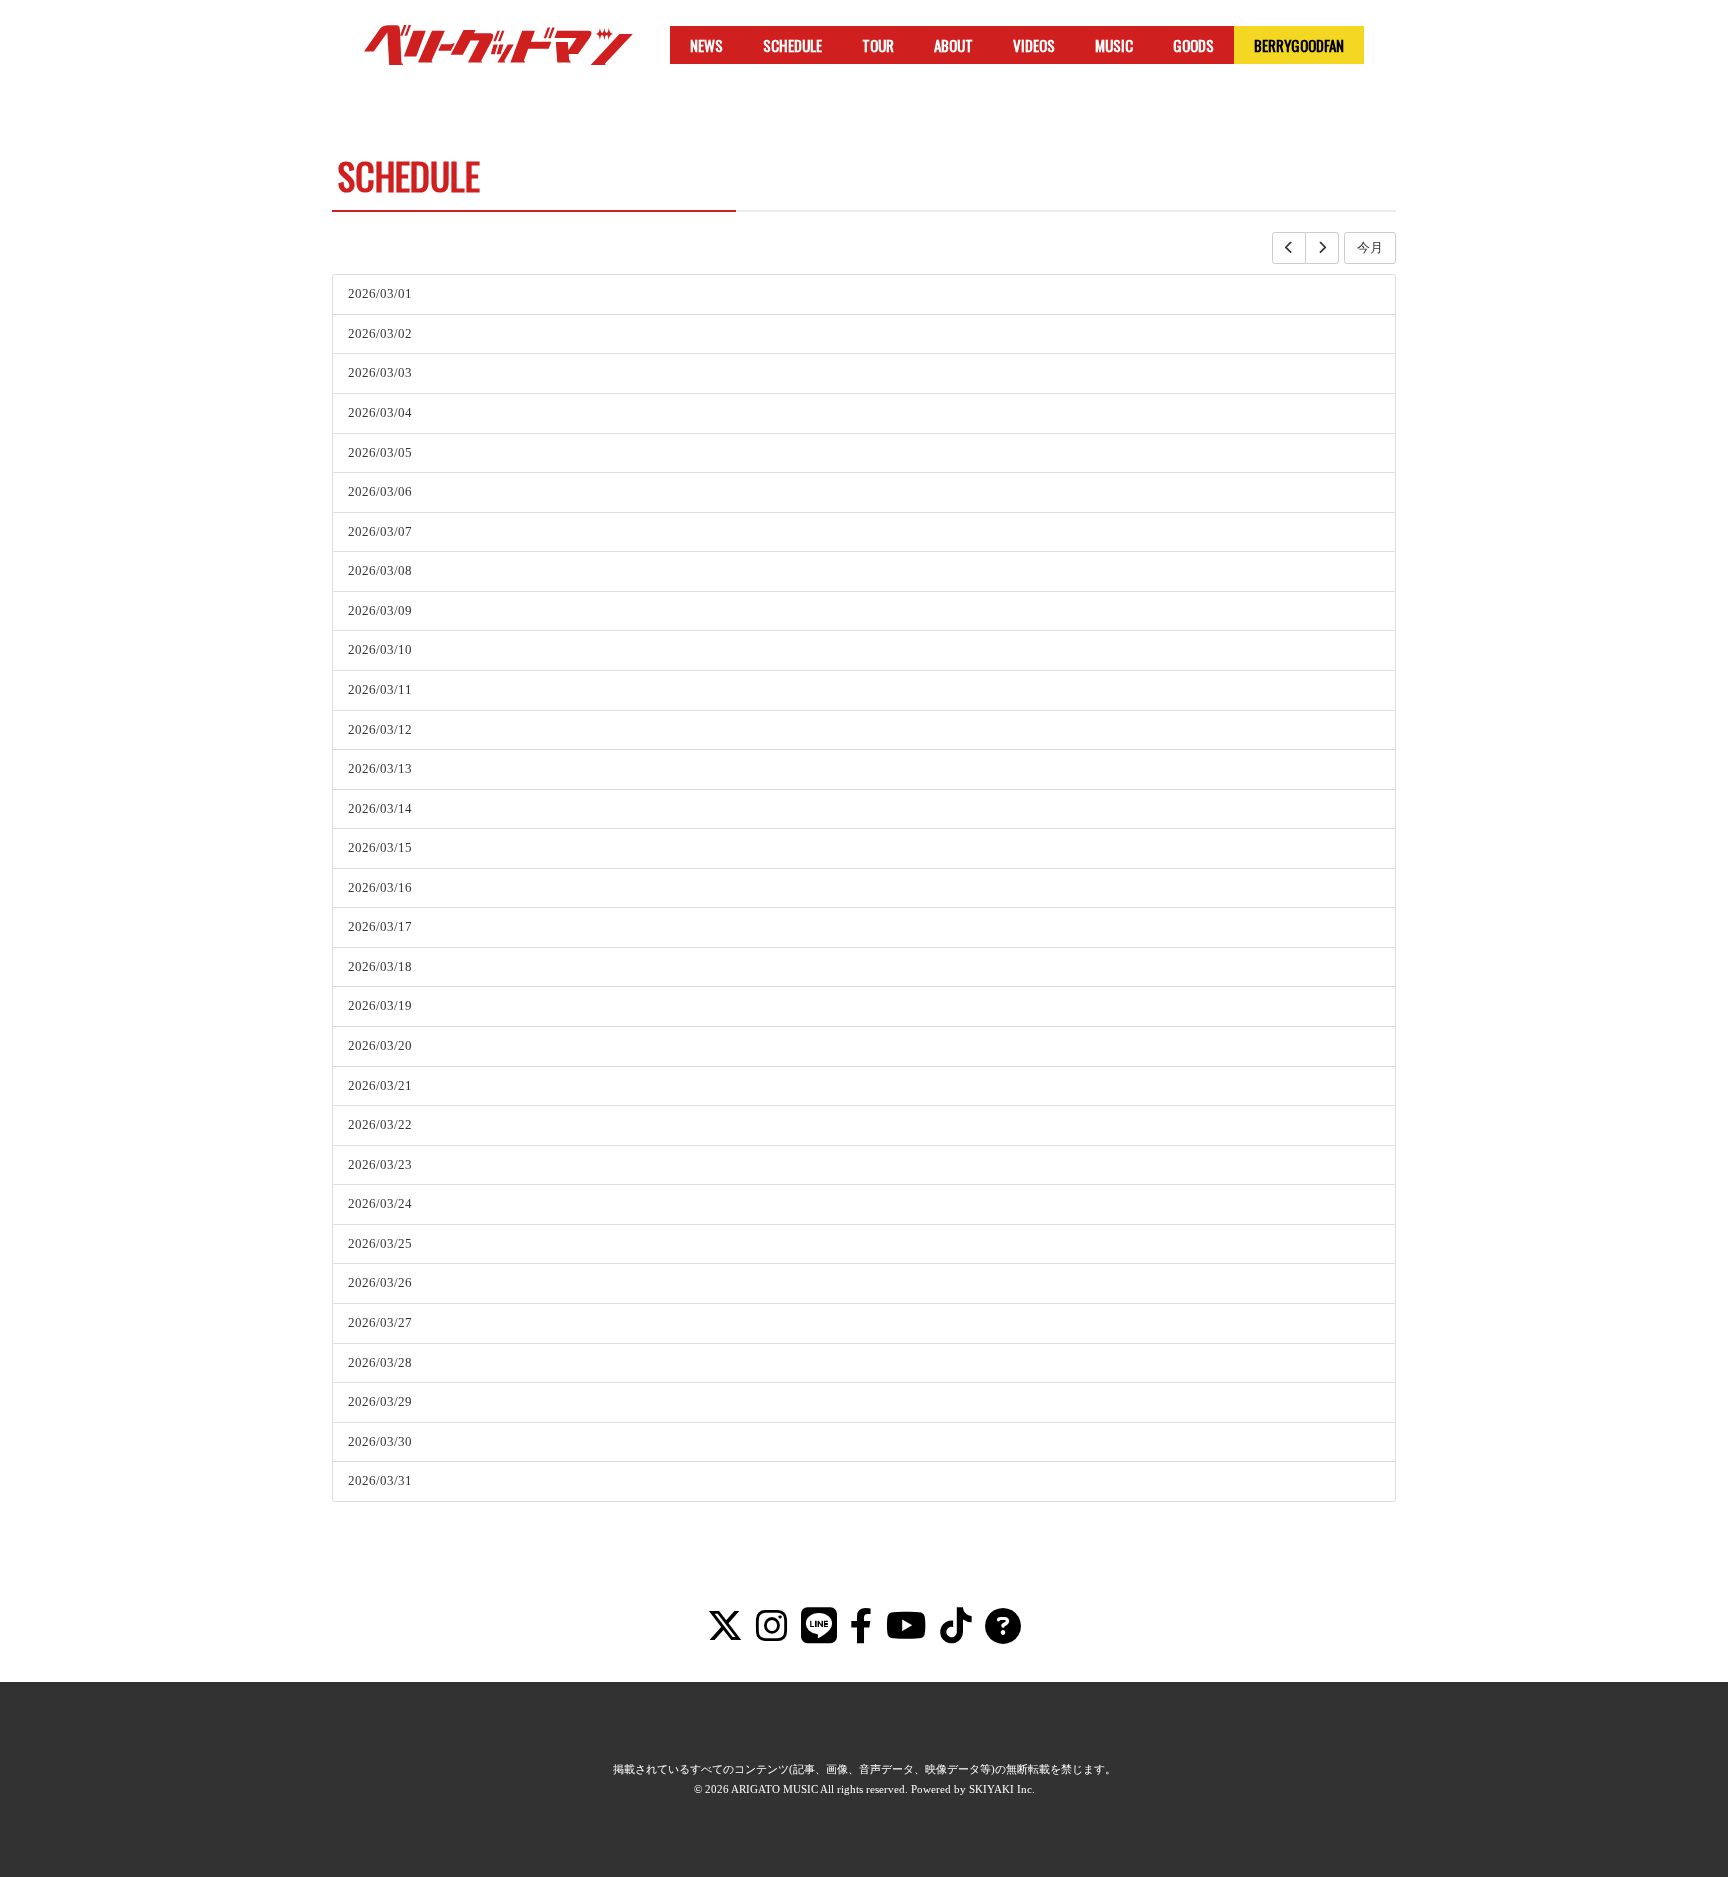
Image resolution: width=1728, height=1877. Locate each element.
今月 (1370, 247)
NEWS (706, 45)
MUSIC (1114, 45)
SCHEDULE (792, 45)
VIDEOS (1034, 45)
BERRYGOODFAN (1299, 45)
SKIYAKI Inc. (1002, 1789)
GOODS (1193, 45)
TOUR (878, 45)
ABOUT (953, 45)
